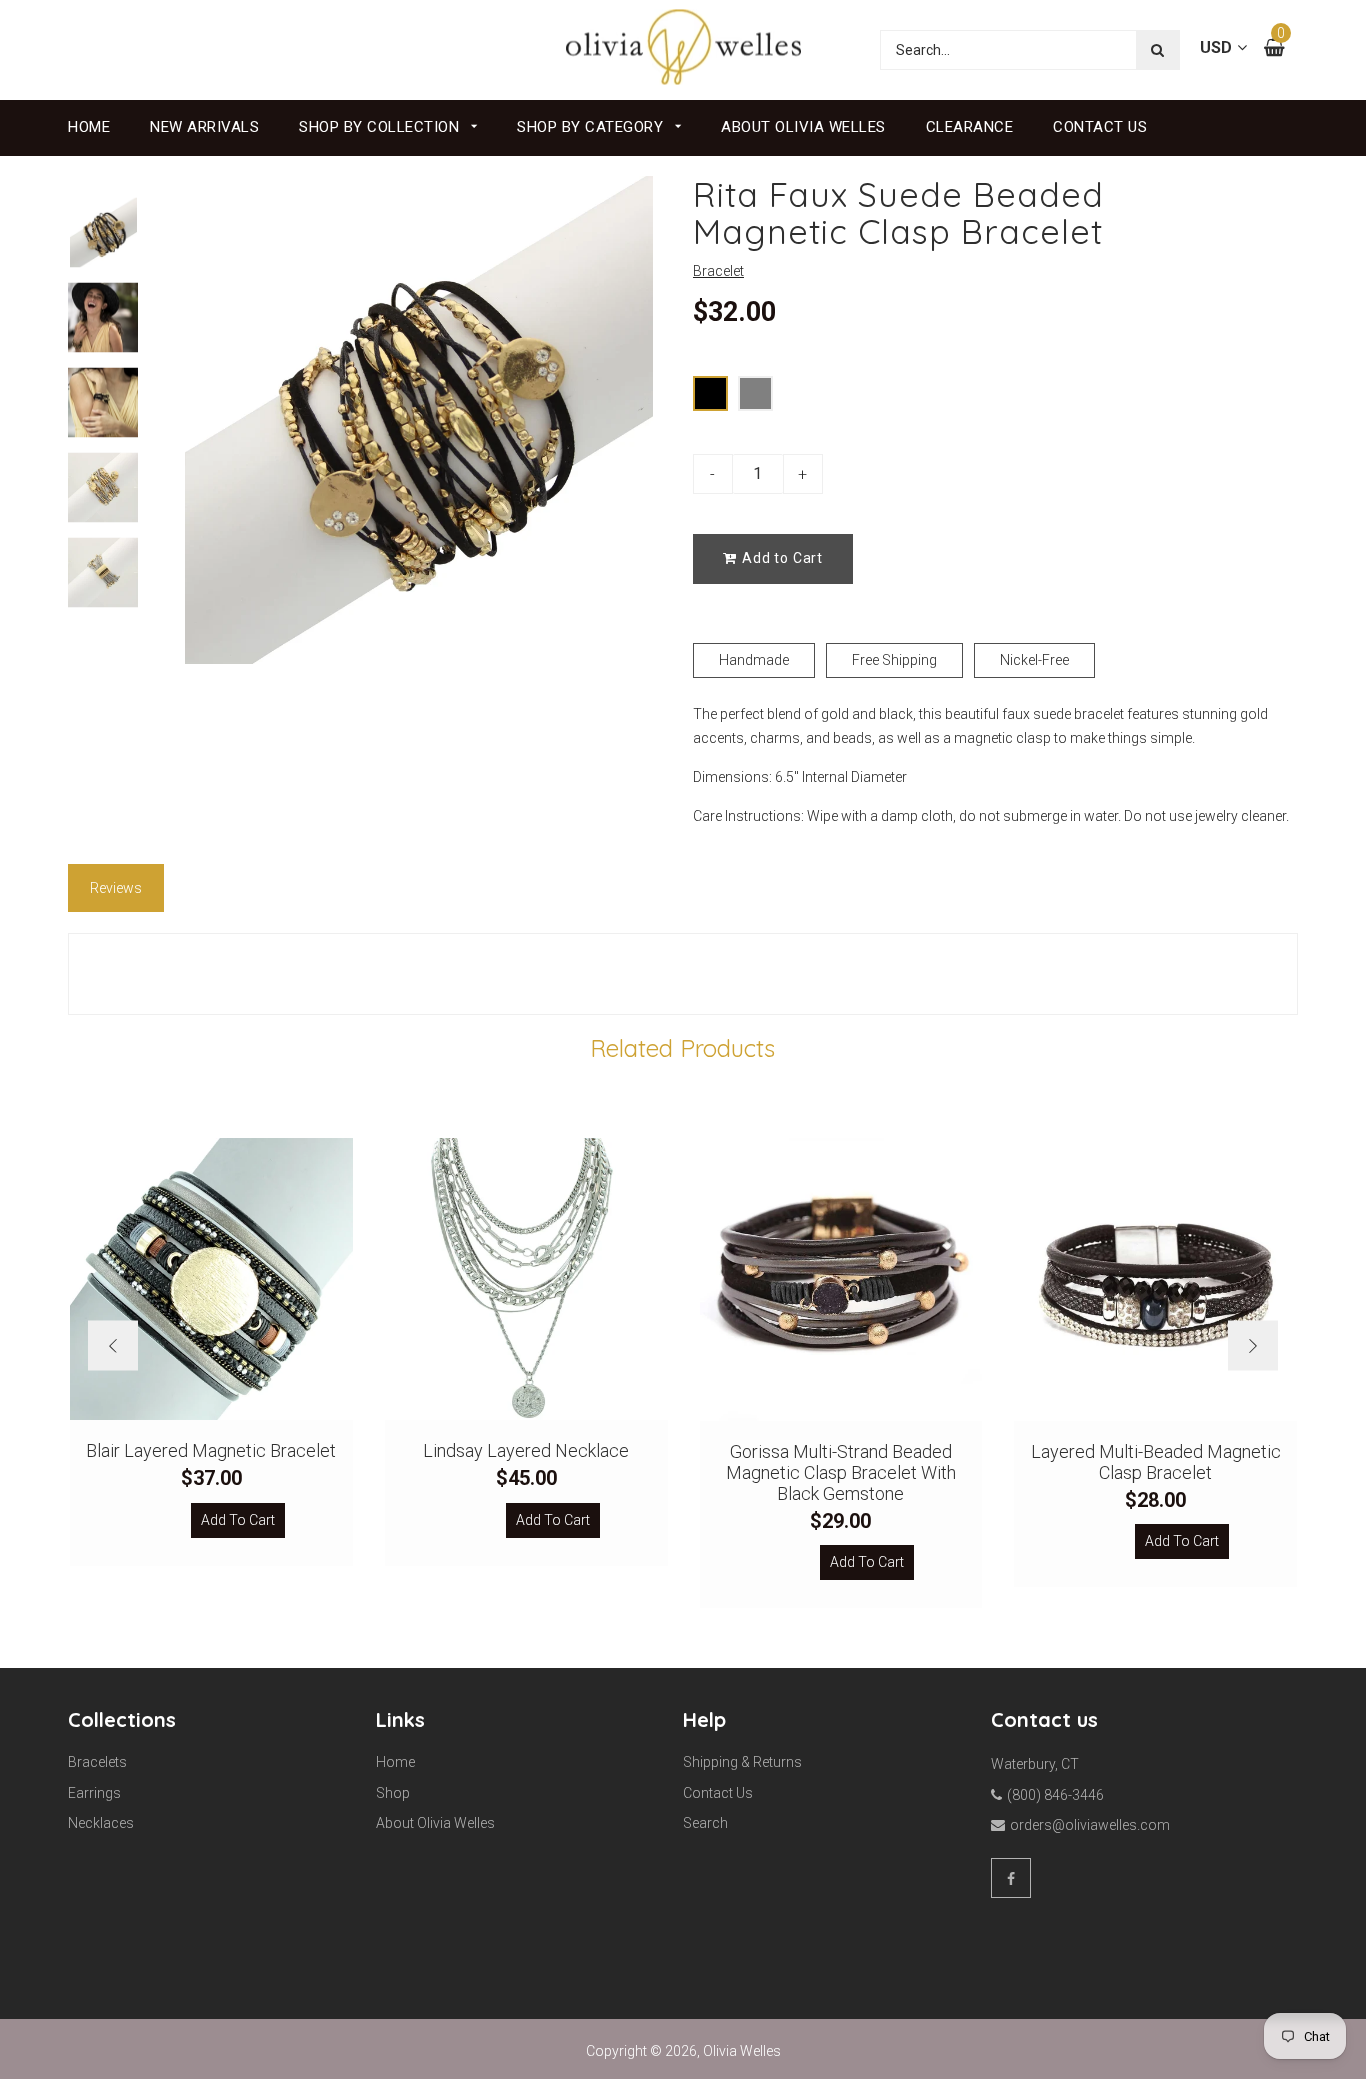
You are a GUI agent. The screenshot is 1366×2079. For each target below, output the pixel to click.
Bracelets (97, 1762)
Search (705, 1823)
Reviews (116, 888)
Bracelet (718, 271)
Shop (393, 1793)
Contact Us (1100, 127)
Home (89, 127)
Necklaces (101, 1823)
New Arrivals (204, 127)
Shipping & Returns (742, 1762)
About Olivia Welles (803, 127)
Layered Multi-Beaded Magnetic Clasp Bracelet (1156, 1462)
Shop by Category (592, 127)
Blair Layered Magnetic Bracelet (211, 1450)
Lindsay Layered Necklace (526, 1450)
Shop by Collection (381, 127)
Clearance (970, 127)
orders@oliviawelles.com (1090, 1825)
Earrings (94, 1793)
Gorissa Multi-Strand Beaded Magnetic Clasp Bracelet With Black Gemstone (841, 1472)
